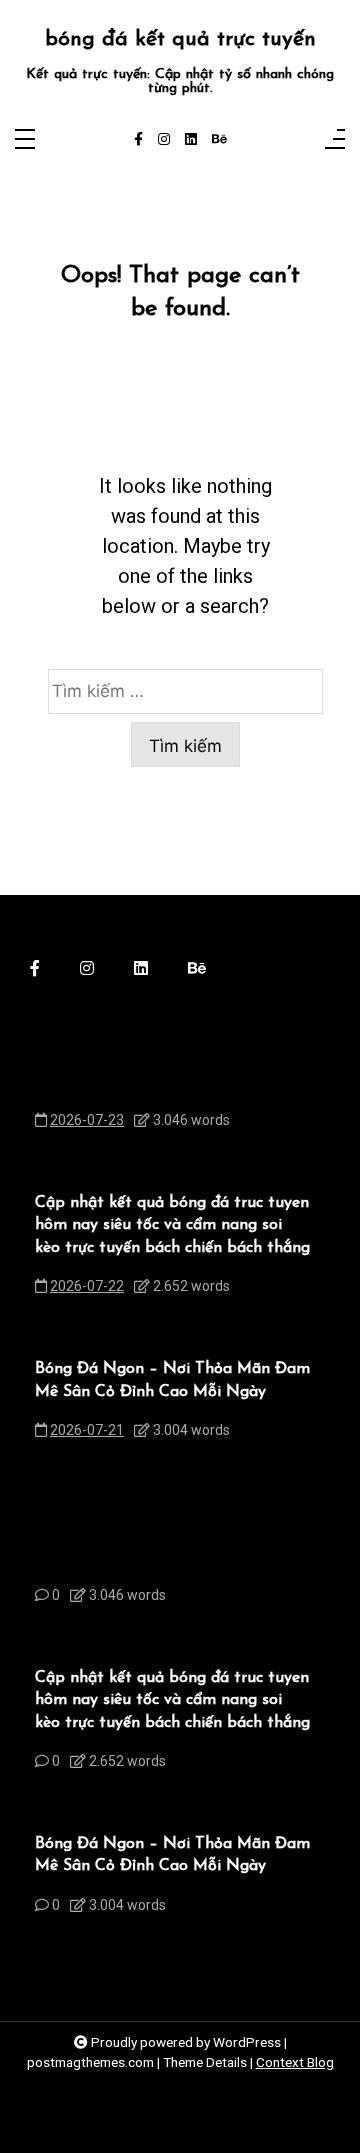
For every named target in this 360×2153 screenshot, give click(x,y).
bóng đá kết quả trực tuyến (180, 39)
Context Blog (295, 2062)
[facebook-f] (138, 140)
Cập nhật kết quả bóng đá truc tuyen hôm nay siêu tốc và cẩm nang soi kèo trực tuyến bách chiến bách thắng (172, 1225)
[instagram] (164, 140)
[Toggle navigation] (25, 140)
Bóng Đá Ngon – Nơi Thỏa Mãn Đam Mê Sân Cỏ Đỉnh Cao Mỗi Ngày (172, 1380)
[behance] (219, 140)
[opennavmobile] (335, 140)
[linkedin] (191, 140)
